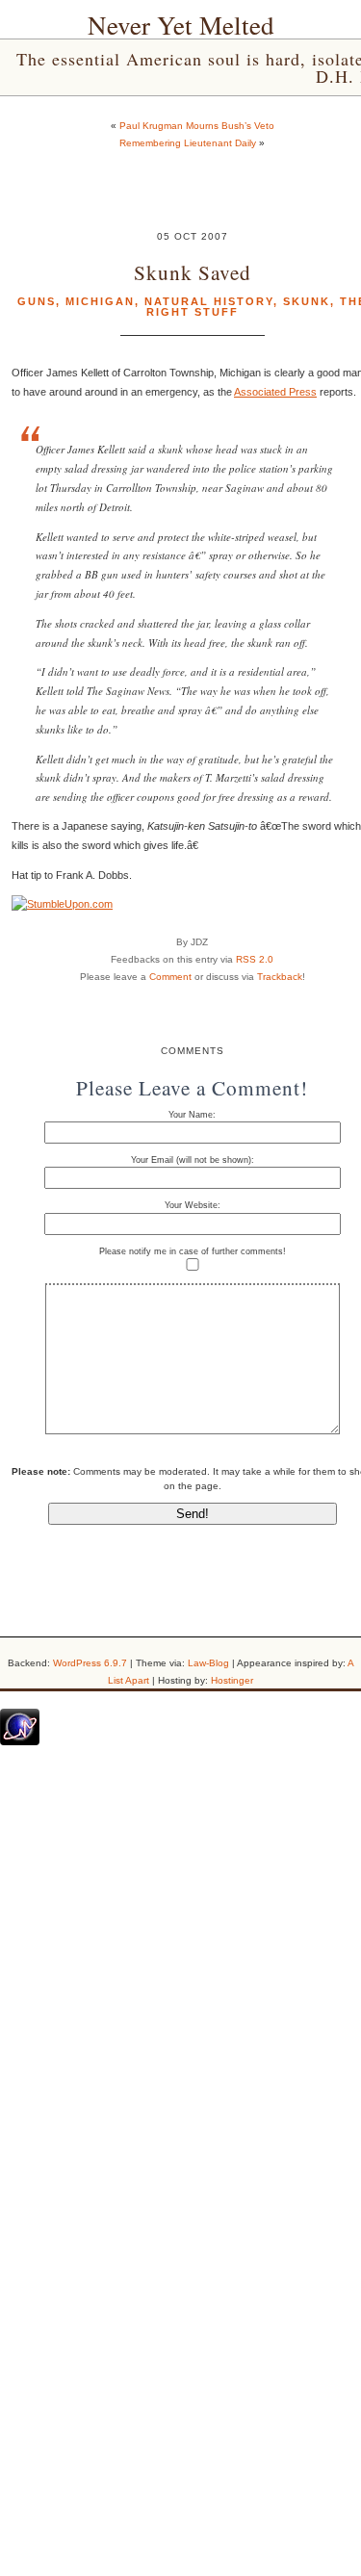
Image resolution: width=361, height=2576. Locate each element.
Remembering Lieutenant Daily (188, 143)
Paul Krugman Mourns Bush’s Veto (197, 126)
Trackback (280, 977)
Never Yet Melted (181, 25)
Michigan (100, 301)
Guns (37, 301)
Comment (170, 977)
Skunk (307, 301)
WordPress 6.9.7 (90, 1663)
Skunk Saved (193, 272)
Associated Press (275, 392)
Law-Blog (208, 1663)
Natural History (209, 301)
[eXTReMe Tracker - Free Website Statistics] (20, 1741)
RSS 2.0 (255, 959)
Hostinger (232, 1680)
